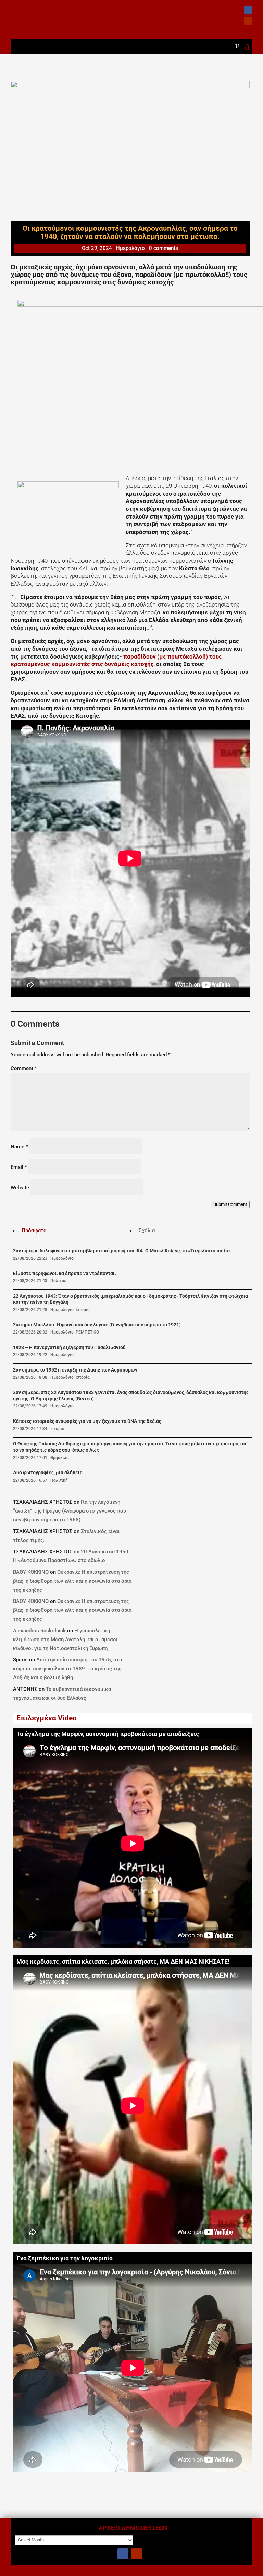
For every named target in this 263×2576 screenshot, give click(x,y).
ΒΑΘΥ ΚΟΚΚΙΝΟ (31, 1572)
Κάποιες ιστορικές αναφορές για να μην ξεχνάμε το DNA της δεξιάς (87, 1421)
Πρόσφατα (34, 1230)
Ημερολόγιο (130, 248)
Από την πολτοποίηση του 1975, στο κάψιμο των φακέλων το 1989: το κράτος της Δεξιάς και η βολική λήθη (68, 1669)
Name (19, 1147)
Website (20, 1188)
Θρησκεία (60, 1458)
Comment (24, 1068)
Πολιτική (59, 1281)
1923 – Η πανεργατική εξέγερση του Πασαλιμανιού (69, 1347)
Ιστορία (83, 1310)
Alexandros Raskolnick (39, 1631)
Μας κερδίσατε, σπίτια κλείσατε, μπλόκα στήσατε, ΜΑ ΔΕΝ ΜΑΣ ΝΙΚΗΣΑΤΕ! (123, 1962)
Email (19, 1167)
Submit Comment (230, 1204)
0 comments (164, 248)
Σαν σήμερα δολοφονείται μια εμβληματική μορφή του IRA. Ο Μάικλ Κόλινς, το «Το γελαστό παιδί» (122, 1251)
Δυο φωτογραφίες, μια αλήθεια (48, 1473)
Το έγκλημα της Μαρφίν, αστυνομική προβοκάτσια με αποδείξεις (108, 1734)
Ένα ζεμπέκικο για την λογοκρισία (65, 2258)
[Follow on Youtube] (248, 21)
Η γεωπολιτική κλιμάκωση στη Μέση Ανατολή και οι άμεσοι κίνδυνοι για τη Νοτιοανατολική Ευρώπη (65, 1640)
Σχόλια (147, 1230)
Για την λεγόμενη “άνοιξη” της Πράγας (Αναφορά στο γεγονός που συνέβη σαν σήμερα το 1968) (70, 1511)
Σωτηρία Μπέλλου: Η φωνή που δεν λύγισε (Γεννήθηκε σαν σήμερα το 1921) (97, 1325)
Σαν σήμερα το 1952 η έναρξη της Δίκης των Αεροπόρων (75, 1370)
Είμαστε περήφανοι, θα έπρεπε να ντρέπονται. (65, 1273)
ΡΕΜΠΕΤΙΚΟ (87, 1332)
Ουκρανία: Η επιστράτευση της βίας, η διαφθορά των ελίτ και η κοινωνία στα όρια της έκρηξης (72, 1581)
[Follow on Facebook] (248, 10)
